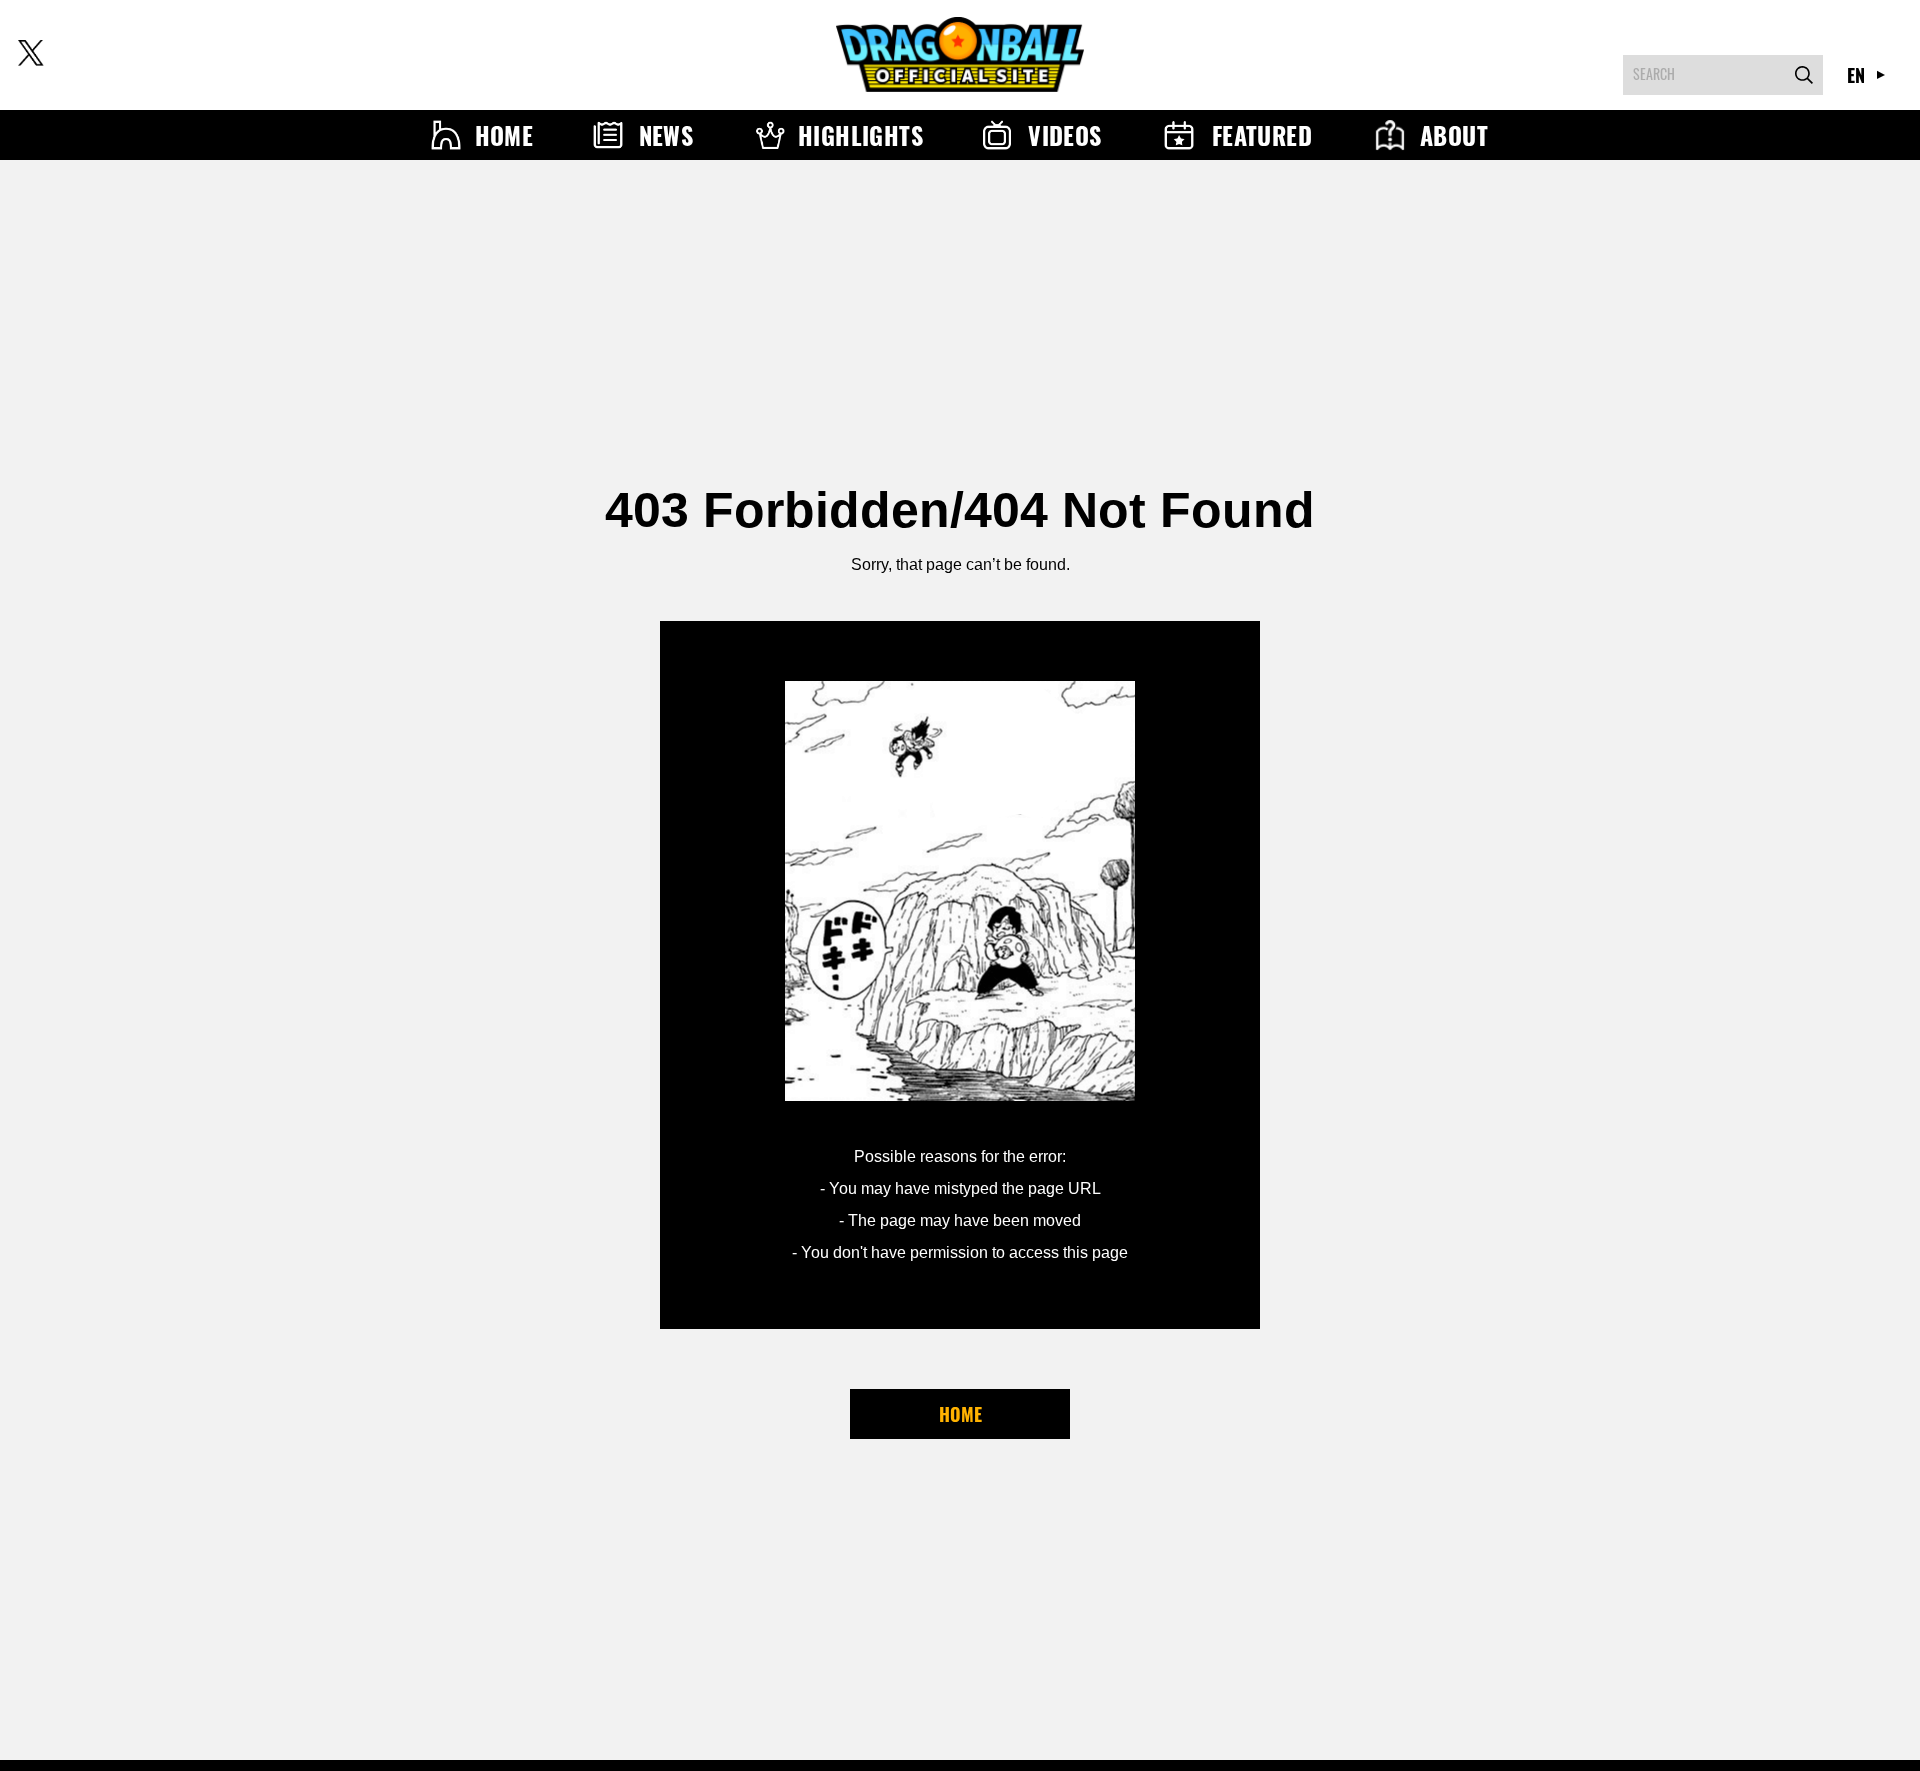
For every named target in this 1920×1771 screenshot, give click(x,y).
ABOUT (1454, 135)
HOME (504, 135)
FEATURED (1262, 135)
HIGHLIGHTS (861, 135)
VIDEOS (1065, 135)
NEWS (666, 135)
